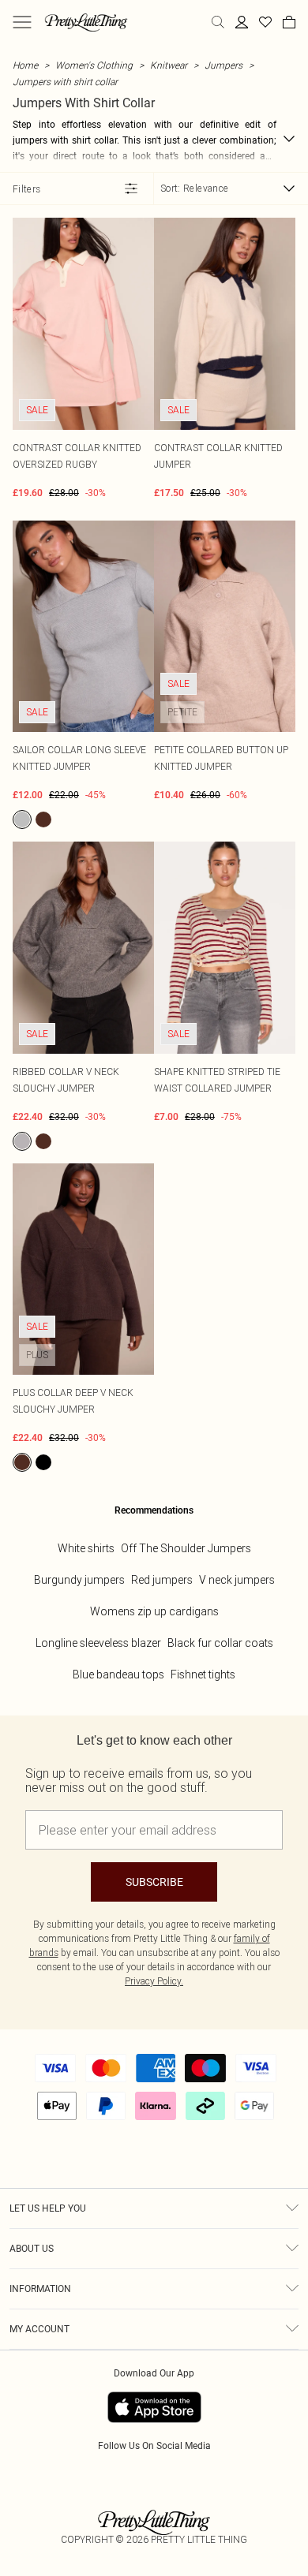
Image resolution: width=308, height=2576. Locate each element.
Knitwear (169, 65)
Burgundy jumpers (79, 1580)
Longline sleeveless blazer (98, 1643)
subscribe (154, 1882)
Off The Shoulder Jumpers (186, 1548)
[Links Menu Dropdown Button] (22, 22)
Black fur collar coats (220, 1643)
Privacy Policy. (154, 1981)
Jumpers (223, 65)
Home (25, 65)
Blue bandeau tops (118, 1674)
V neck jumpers (237, 1580)
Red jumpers (162, 1580)
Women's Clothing (94, 65)
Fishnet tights (203, 1674)
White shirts (86, 1548)
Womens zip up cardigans (154, 1611)
